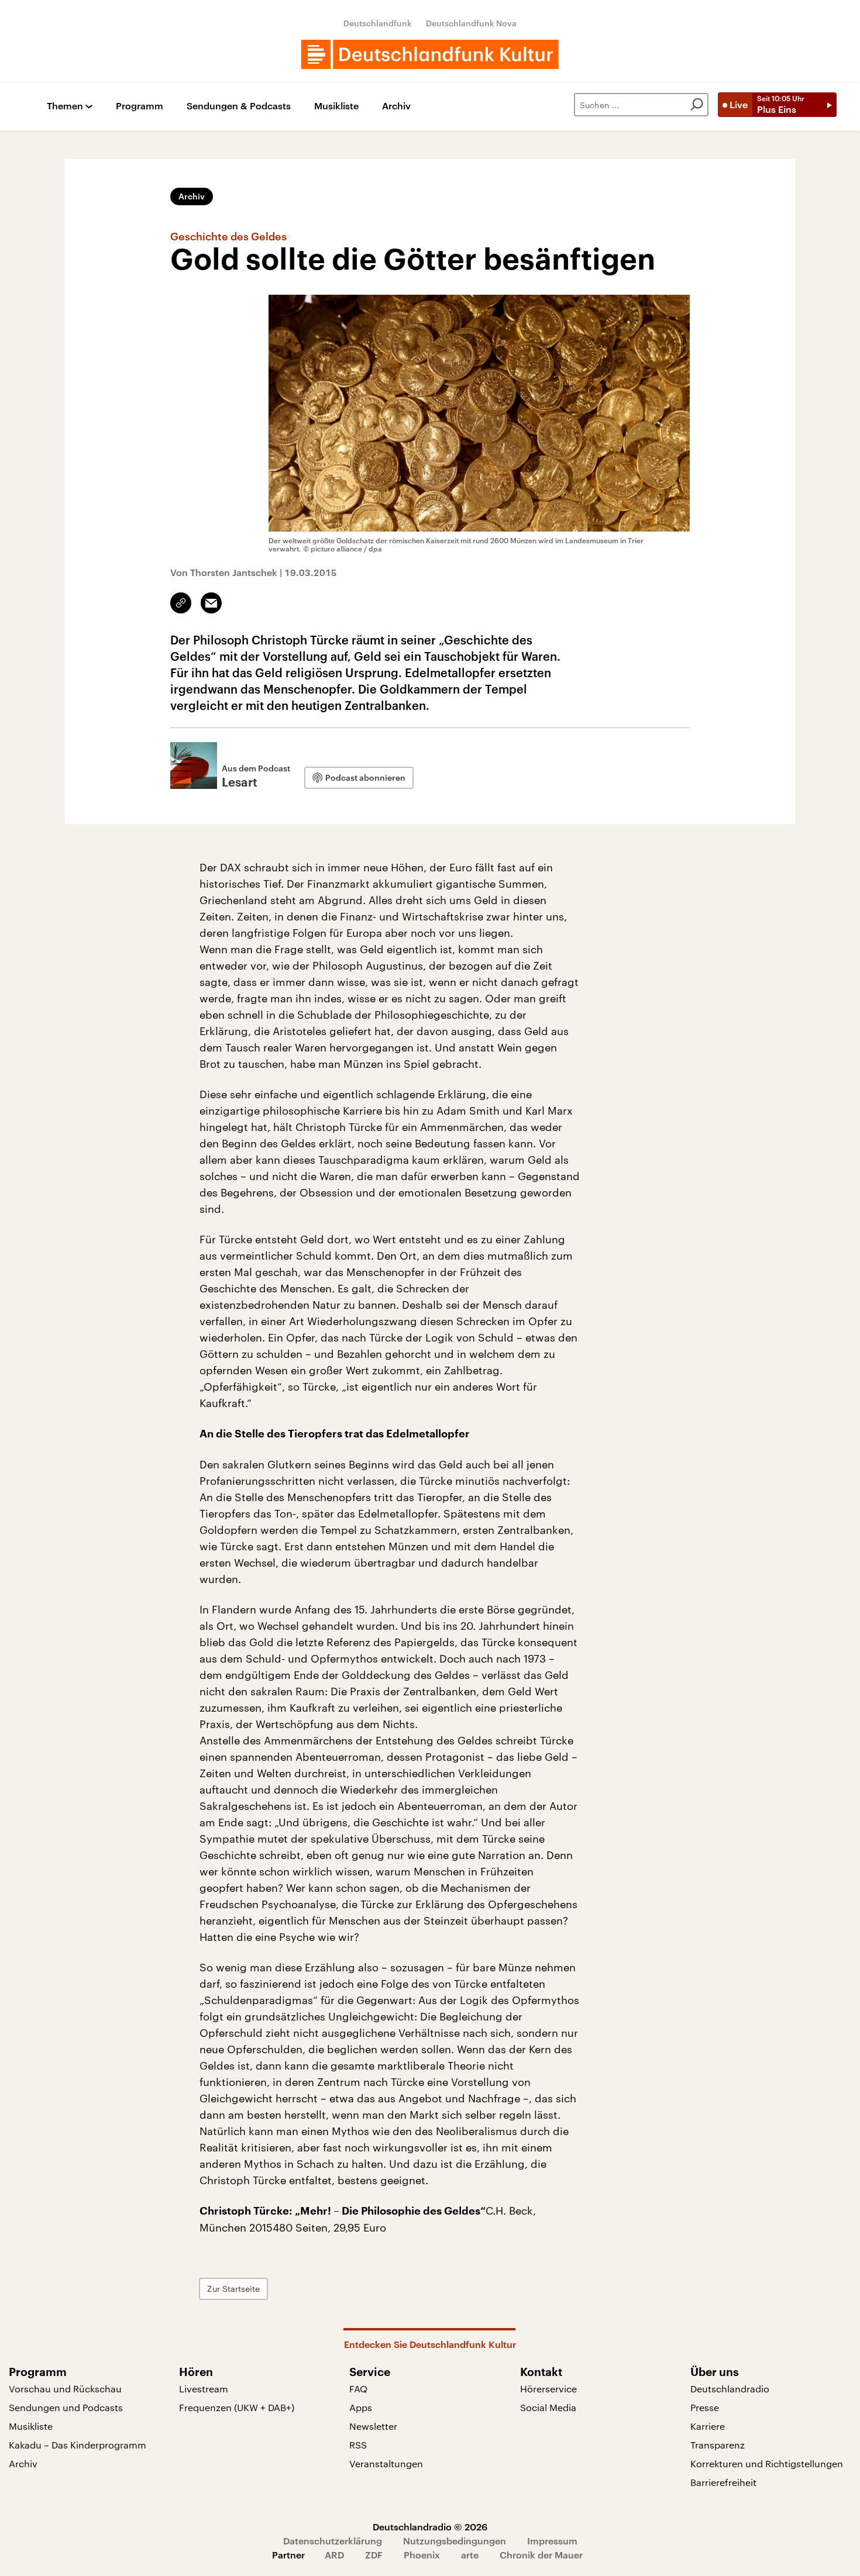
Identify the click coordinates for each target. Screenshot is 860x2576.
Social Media (548, 2407)
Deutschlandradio (730, 2389)
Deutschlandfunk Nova (471, 23)
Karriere (708, 2426)
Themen (65, 106)
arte (470, 2555)
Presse (705, 2407)
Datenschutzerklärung (333, 2541)
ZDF (374, 2555)
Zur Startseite (233, 2289)
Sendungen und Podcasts (66, 2407)
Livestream (204, 2389)
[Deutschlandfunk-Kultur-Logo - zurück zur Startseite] (430, 54)
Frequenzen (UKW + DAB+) (237, 2407)
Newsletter (373, 2426)
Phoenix (422, 2555)
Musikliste (336, 106)
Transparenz (718, 2445)
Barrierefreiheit (723, 2482)
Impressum (552, 2541)
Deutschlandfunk (378, 23)
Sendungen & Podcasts (239, 106)
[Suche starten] (697, 105)
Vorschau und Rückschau (65, 2389)
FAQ (358, 2389)
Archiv (396, 106)
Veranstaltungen (386, 2463)
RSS (358, 2445)
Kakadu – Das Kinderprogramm (78, 2445)
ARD (334, 2555)
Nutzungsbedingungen (455, 2541)
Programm (140, 106)
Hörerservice (548, 2389)
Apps (361, 2407)
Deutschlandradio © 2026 (430, 2527)
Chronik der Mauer (541, 2555)
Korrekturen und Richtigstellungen (767, 2463)
